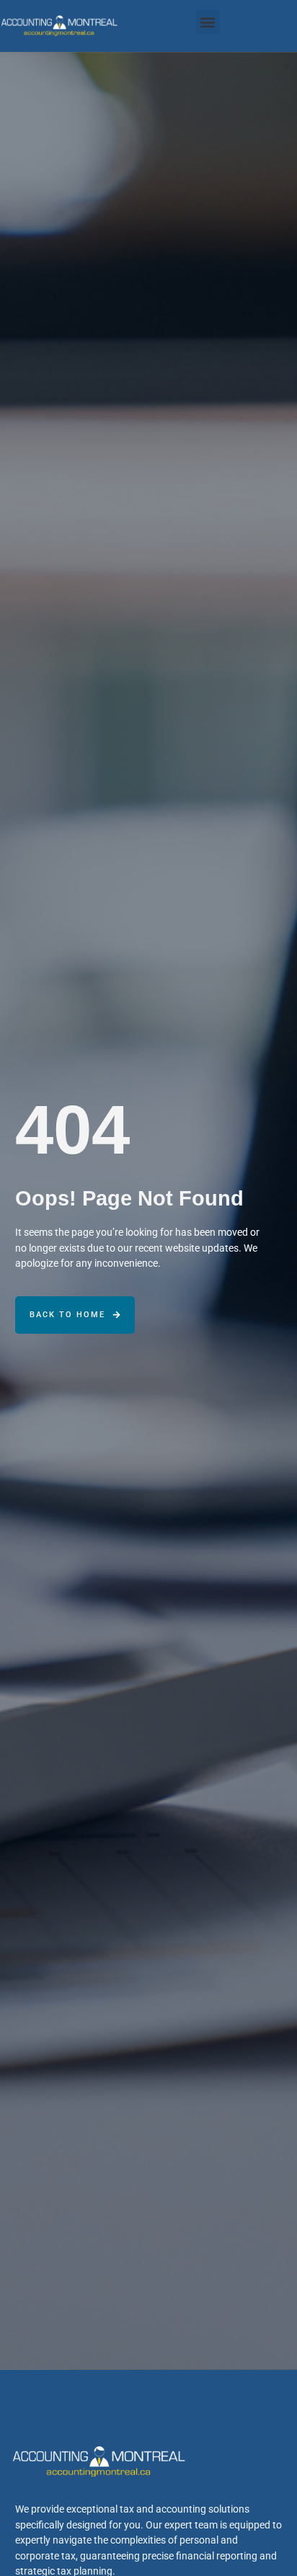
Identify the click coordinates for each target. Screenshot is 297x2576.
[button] (208, 22)
